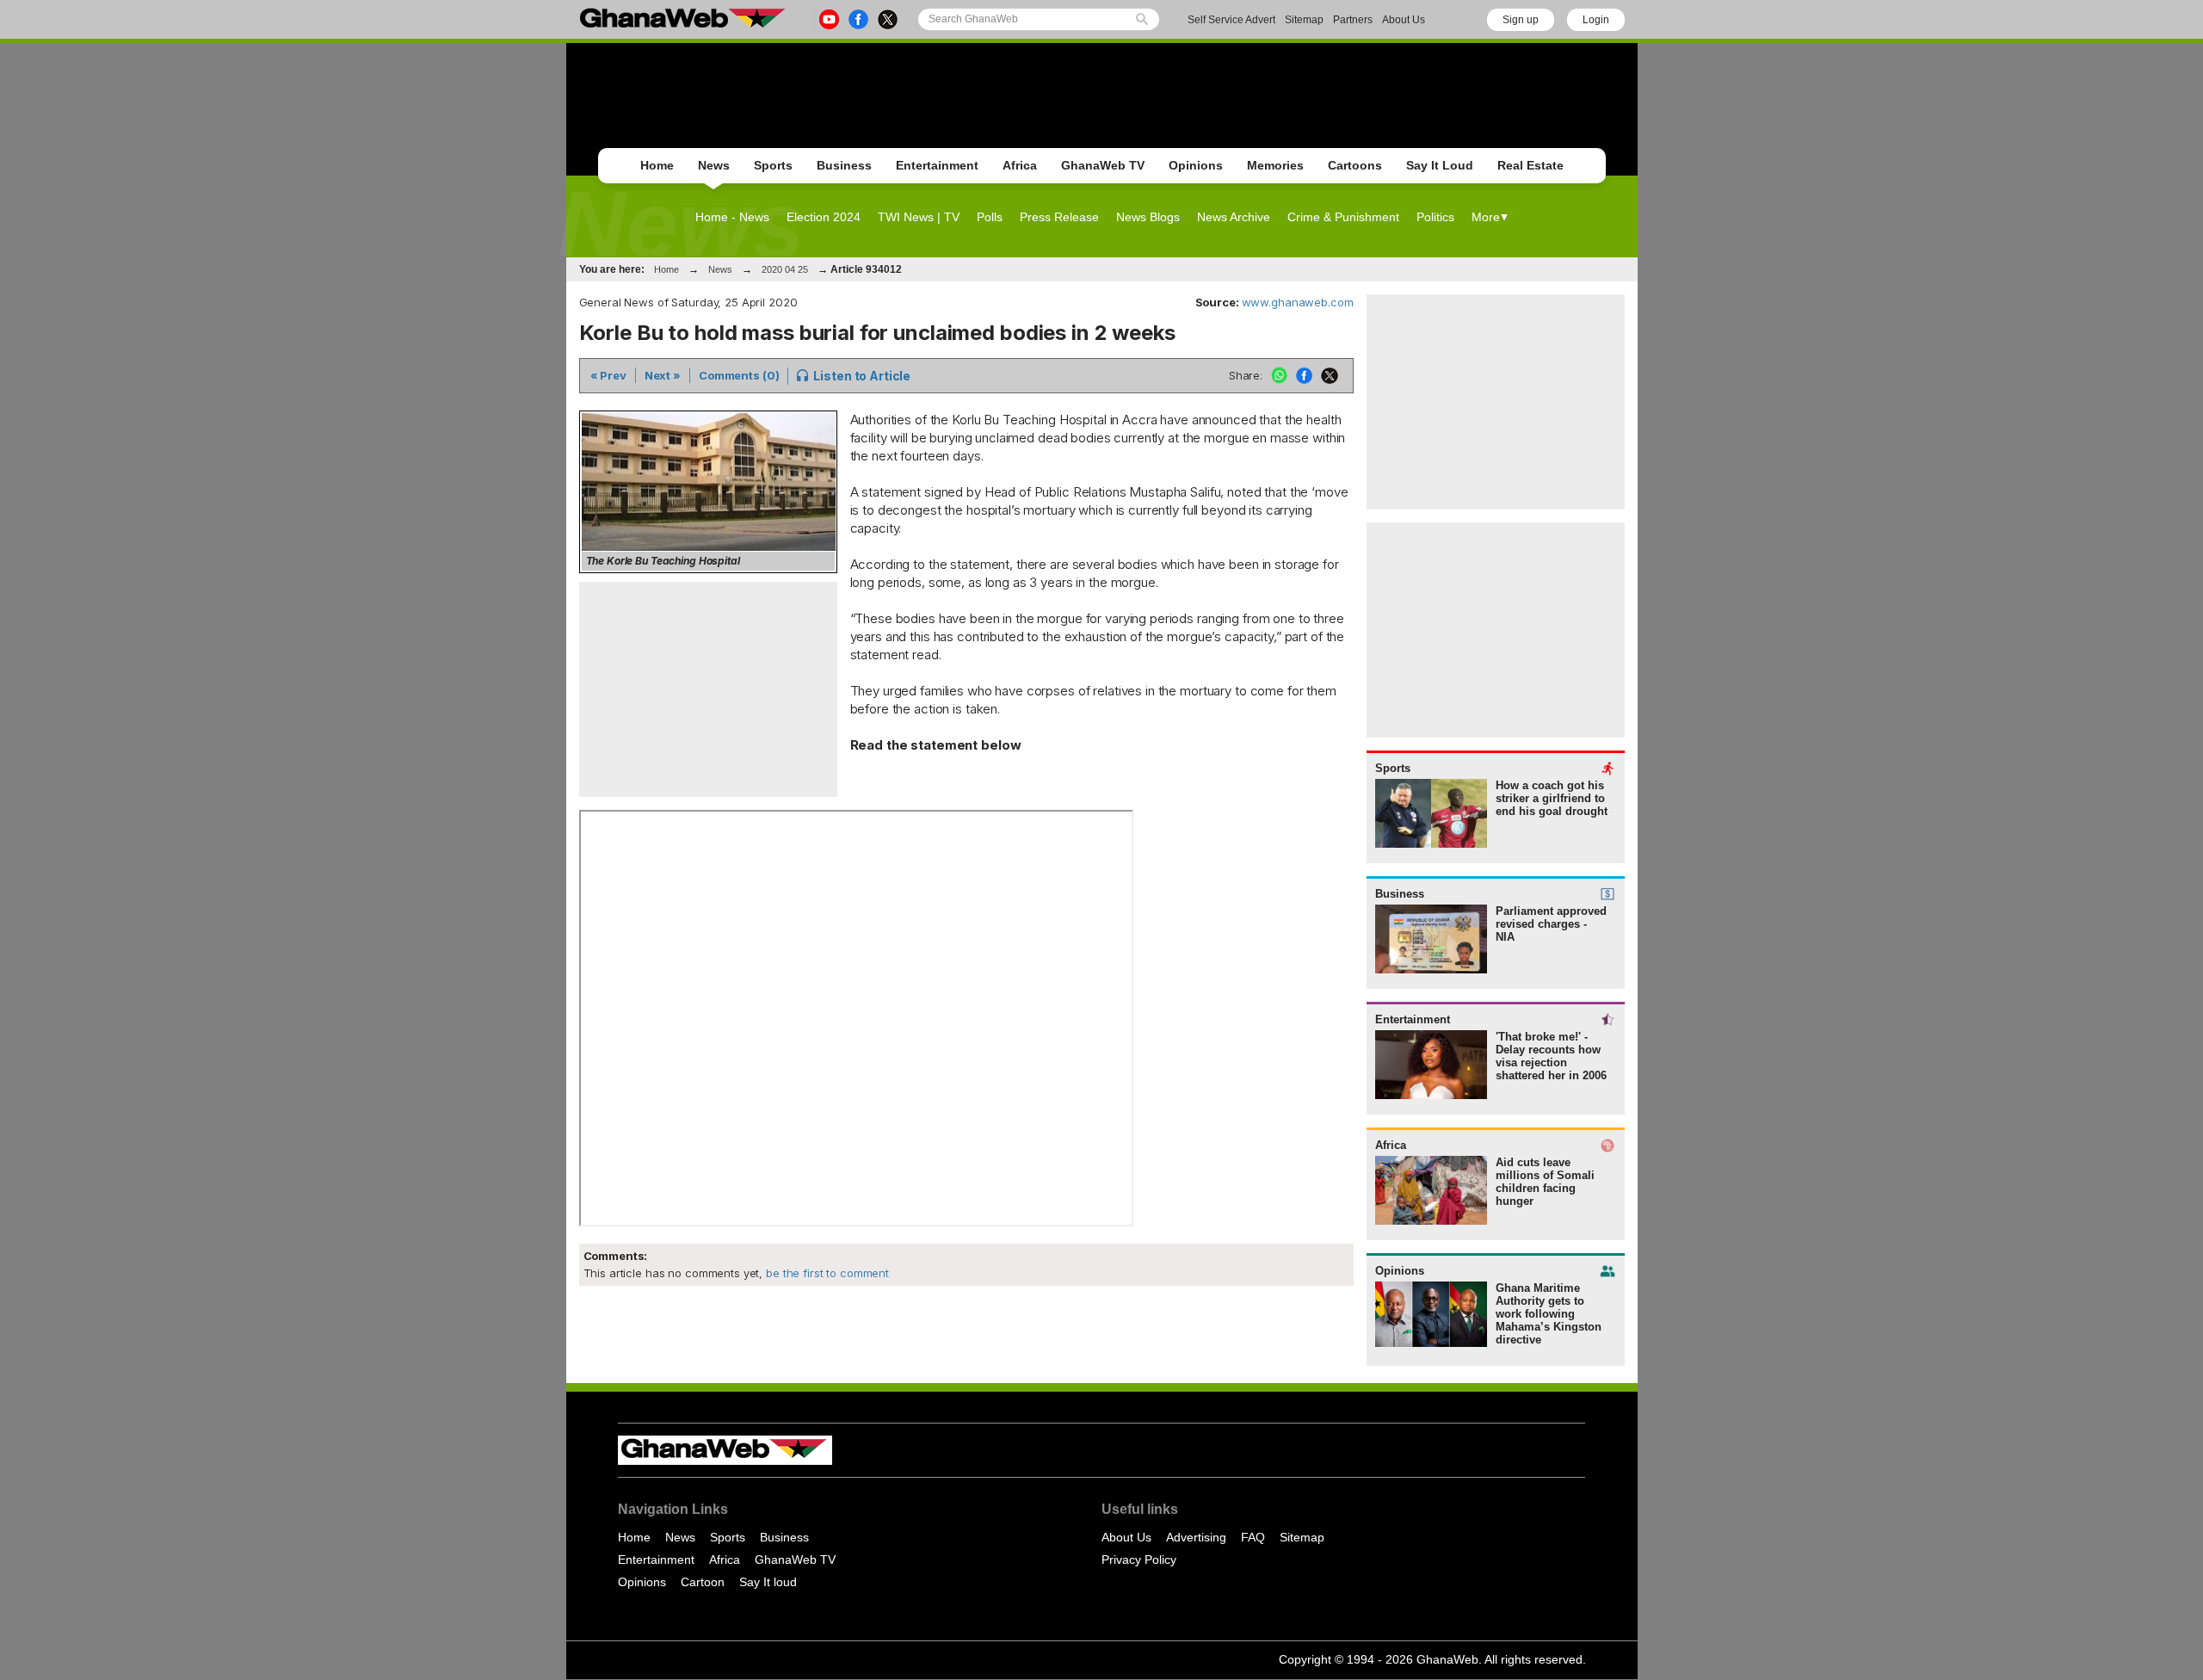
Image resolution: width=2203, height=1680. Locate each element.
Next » (663, 375)
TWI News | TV (919, 217)
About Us (1404, 20)
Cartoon (703, 1582)
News (714, 165)
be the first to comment (826, 1273)
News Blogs (1148, 217)
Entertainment (937, 165)
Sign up (1521, 20)
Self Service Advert (1231, 20)
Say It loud (768, 1582)
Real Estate (1530, 165)
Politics (1435, 217)
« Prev (608, 375)
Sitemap (1304, 20)
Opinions (1196, 165)
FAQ (1253, 1537)
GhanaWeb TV (1103, 165)
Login (1596, 20)
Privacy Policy (1139, 1560)
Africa (1020, 165)
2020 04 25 (785, 269)
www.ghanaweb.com (1298, 302)
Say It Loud (1440, 165)
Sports (773, 165)
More (1486, 217)
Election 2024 (824, 217)
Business (844, 165)
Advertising (1196, 1537)
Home (657, 165)
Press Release (1059, 217)
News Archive (1234, 217)
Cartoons (1355, 165)
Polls (990, 217)
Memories (1275, 165)
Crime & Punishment (1343, 217)
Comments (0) (739, 375)
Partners (1353, 20)
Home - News (732, 217)
